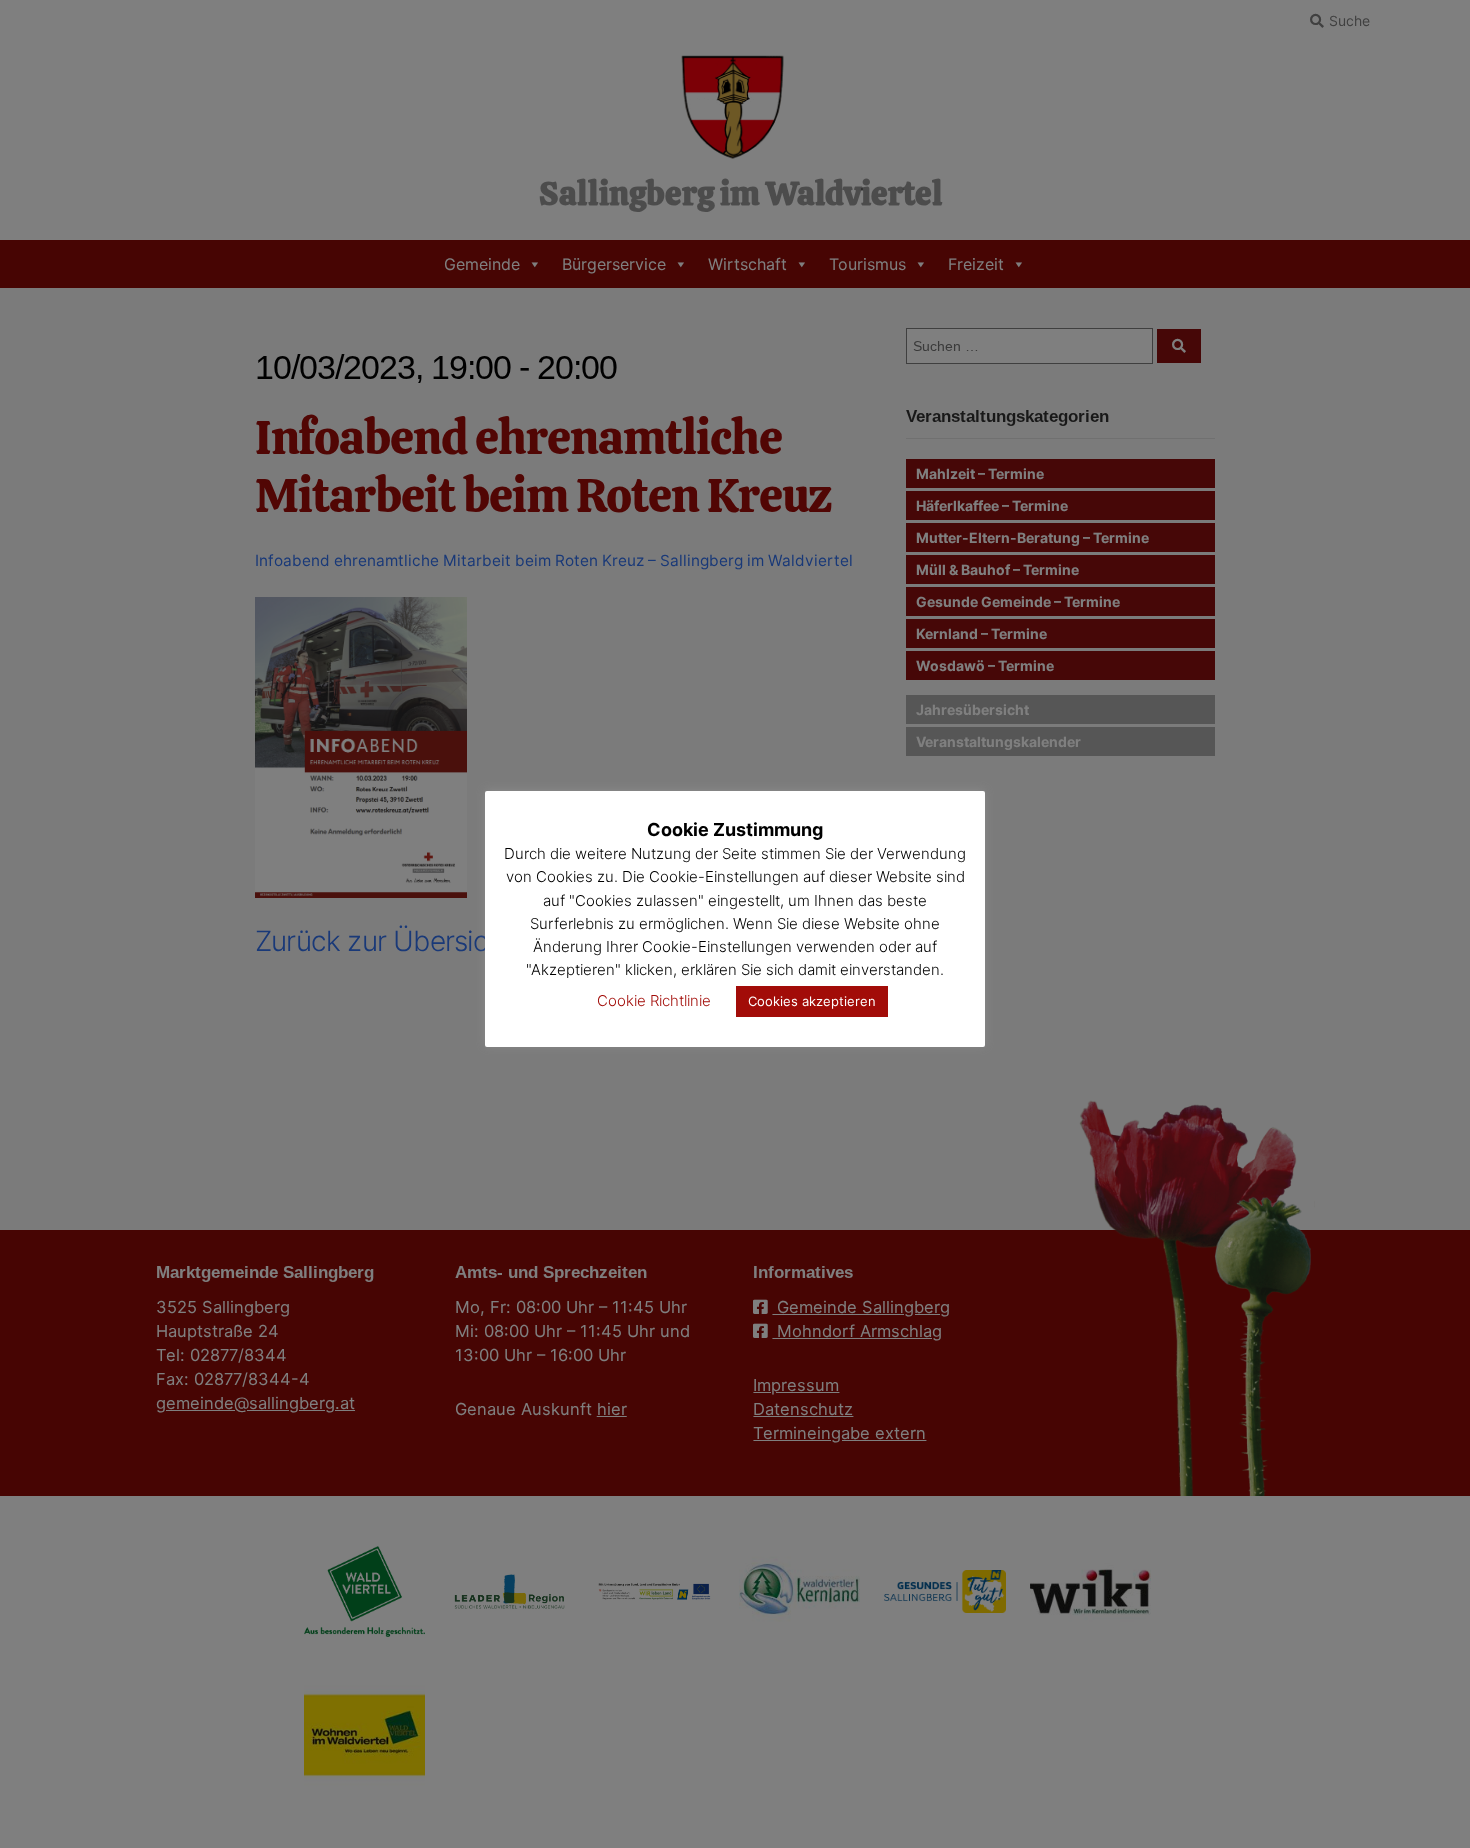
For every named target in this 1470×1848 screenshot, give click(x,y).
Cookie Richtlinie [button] (654, 1000)
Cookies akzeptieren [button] (812, 1001)
